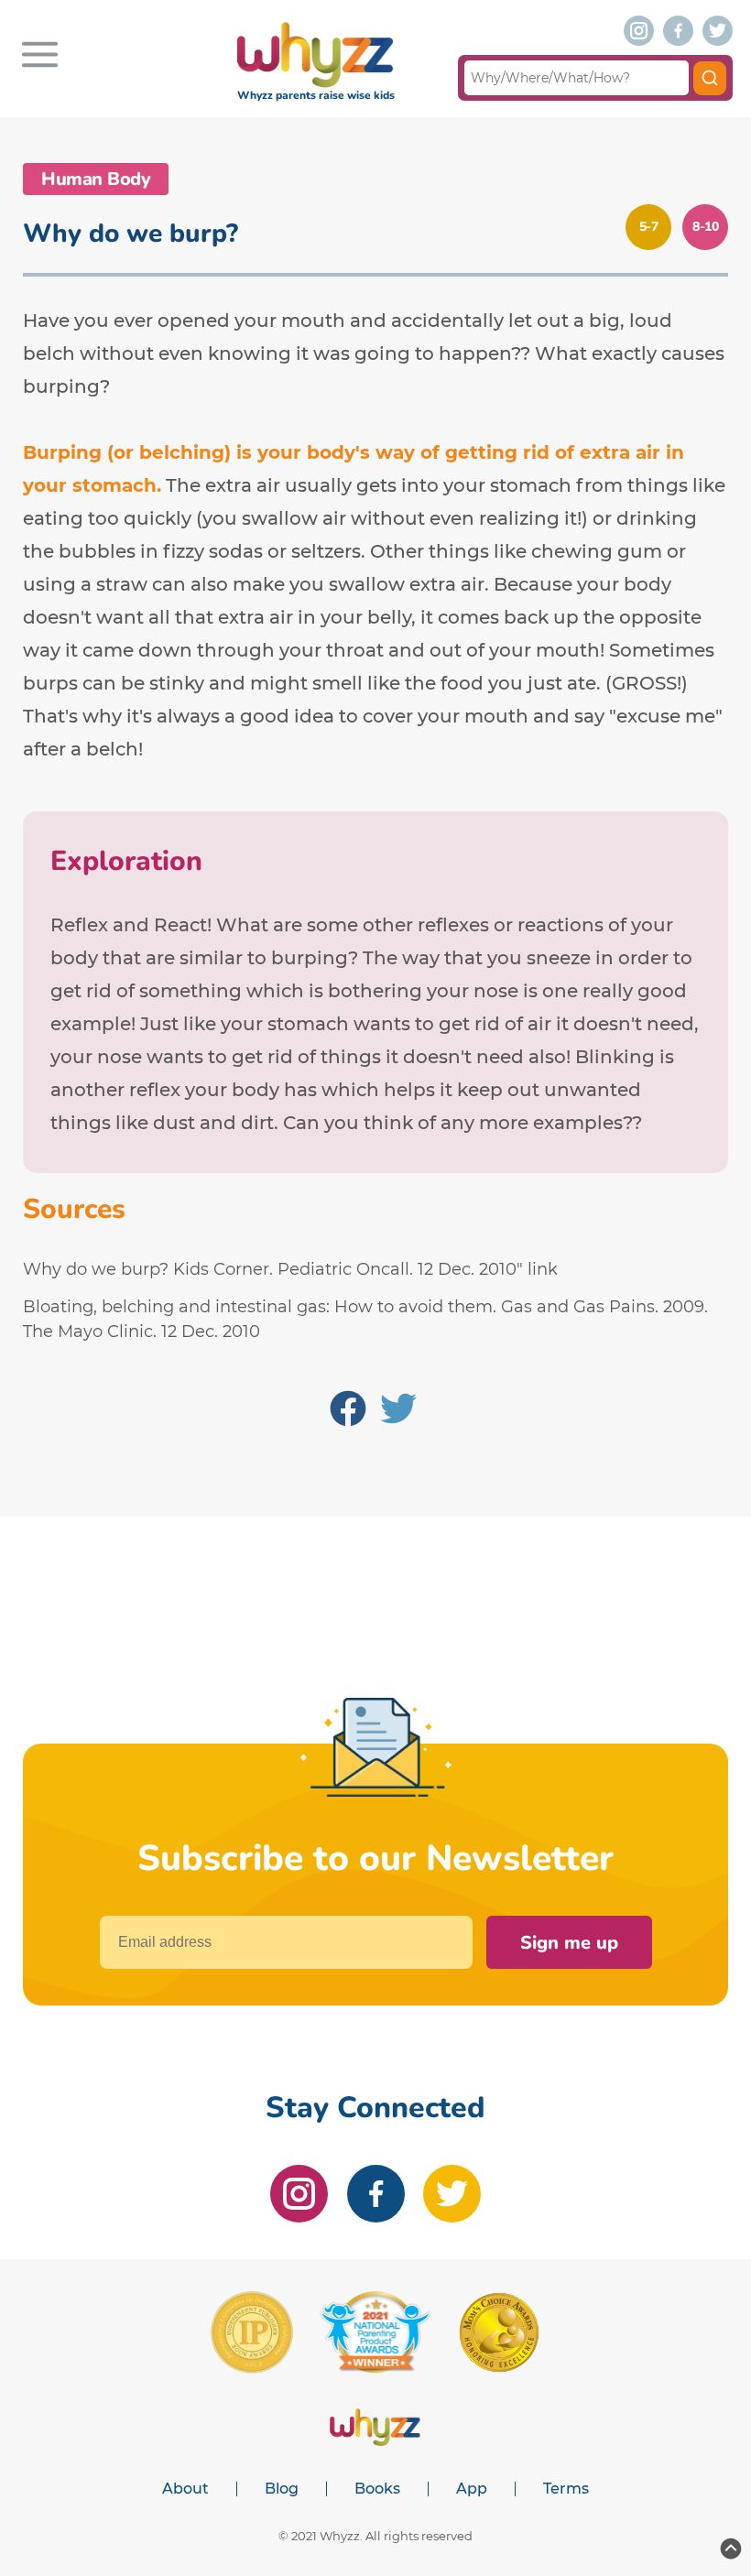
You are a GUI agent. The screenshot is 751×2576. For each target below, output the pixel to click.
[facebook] (678, 31)
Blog (282, 2489)
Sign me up (569, 1943)
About (185, 2489)
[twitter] (718, 31)
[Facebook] (348, 1412)
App (472, 2489)
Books (377, 2489)
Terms (566, 2489)
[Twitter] (398, 1412)
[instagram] (639, 31)
